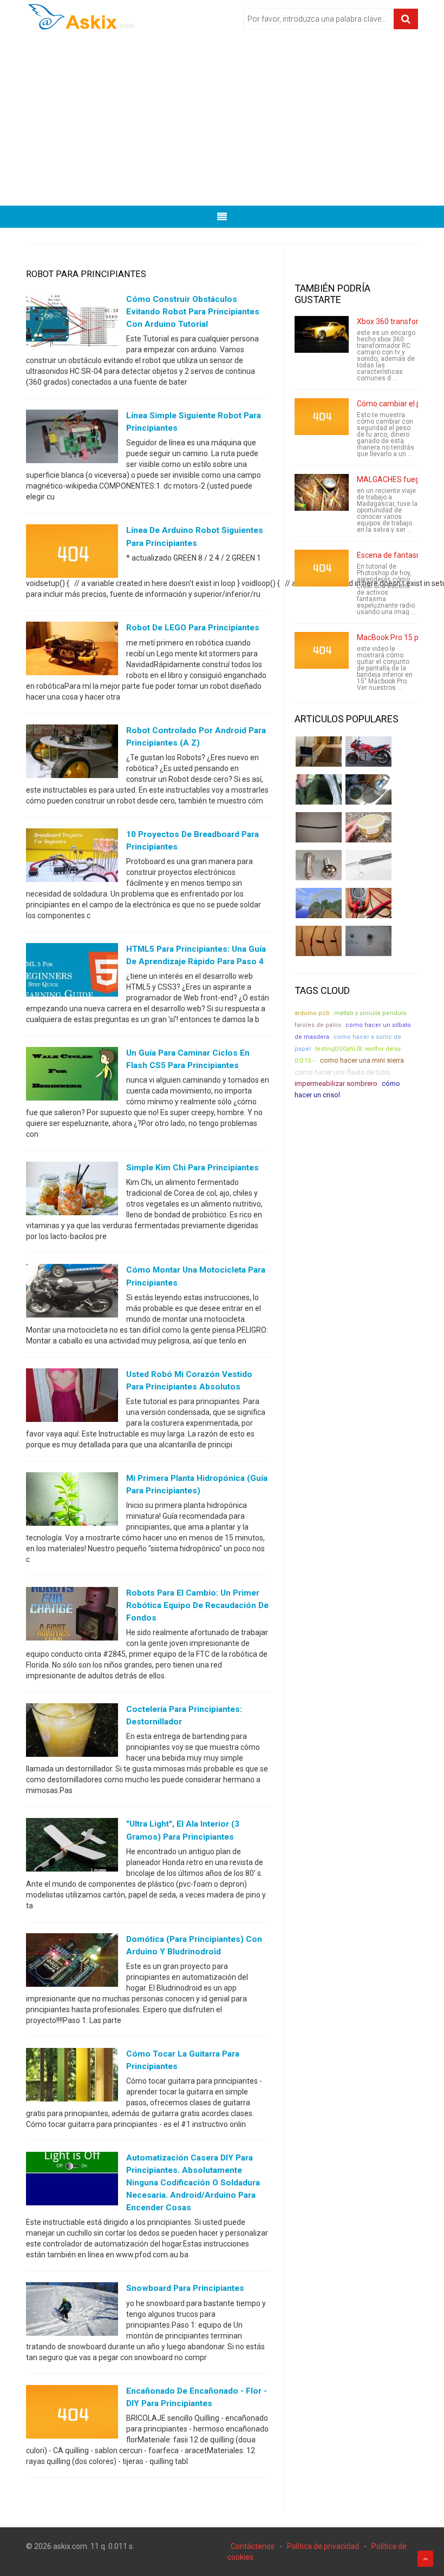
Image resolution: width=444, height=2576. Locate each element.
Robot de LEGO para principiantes (193, 628)
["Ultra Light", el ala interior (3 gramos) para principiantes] (72, 1847)
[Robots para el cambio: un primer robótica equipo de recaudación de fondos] (72, 1616)
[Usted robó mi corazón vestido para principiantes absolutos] (72, 1397)
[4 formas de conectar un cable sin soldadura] (319, 941)
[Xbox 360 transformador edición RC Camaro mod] (322, 334)
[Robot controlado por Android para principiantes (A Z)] (72, 753)
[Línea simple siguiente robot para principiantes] (72, 439)
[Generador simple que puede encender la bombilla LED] (368, 941)
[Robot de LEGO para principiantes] (72, 651)
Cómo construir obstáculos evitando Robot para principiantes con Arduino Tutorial (193, 312)
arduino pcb (312, 1013)
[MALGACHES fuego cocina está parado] (322, 492)
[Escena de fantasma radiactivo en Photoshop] (322, 568)
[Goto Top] (425, 2559)
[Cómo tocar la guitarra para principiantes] (72, 2077)
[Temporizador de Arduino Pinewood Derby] (319, 752)
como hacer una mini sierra (362, 1060)
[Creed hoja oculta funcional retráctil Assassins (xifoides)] (368, 865)
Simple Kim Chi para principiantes (192, 1168)
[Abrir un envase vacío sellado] (368, 827)
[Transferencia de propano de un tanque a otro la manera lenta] (368, 789)
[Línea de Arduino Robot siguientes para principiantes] (72, 554)
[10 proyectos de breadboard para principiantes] (72, 857)
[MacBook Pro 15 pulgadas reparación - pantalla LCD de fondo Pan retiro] (322, 650)
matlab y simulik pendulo (370, 1013)
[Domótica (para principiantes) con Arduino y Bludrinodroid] (72, 1962)
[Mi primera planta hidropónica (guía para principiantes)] (72, 1501)
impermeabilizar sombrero (336, 1083)
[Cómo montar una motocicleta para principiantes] (72, 1293)
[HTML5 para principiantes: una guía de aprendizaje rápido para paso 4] (72, 972)
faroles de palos (318, 1025)
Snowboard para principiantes (185, 2288)
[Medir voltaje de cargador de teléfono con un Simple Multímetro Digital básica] (368, 903)
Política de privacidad (323, 2546)
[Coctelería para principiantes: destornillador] (72, 1732)
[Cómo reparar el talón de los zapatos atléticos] (319, 789)
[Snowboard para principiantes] (72, 2311)
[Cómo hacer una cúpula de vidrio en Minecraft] (319, 903)
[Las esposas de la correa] (319, 827)
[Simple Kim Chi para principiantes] (72, 1191)
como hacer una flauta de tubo (342, 1072)
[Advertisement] (222, 122)
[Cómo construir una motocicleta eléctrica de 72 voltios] (368, 752)
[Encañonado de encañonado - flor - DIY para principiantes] (72, 2414)
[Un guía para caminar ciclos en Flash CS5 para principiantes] (72, 1076)
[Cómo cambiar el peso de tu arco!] (322, 417)
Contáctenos (253, 2546)
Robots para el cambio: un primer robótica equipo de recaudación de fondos (197, 1605)
